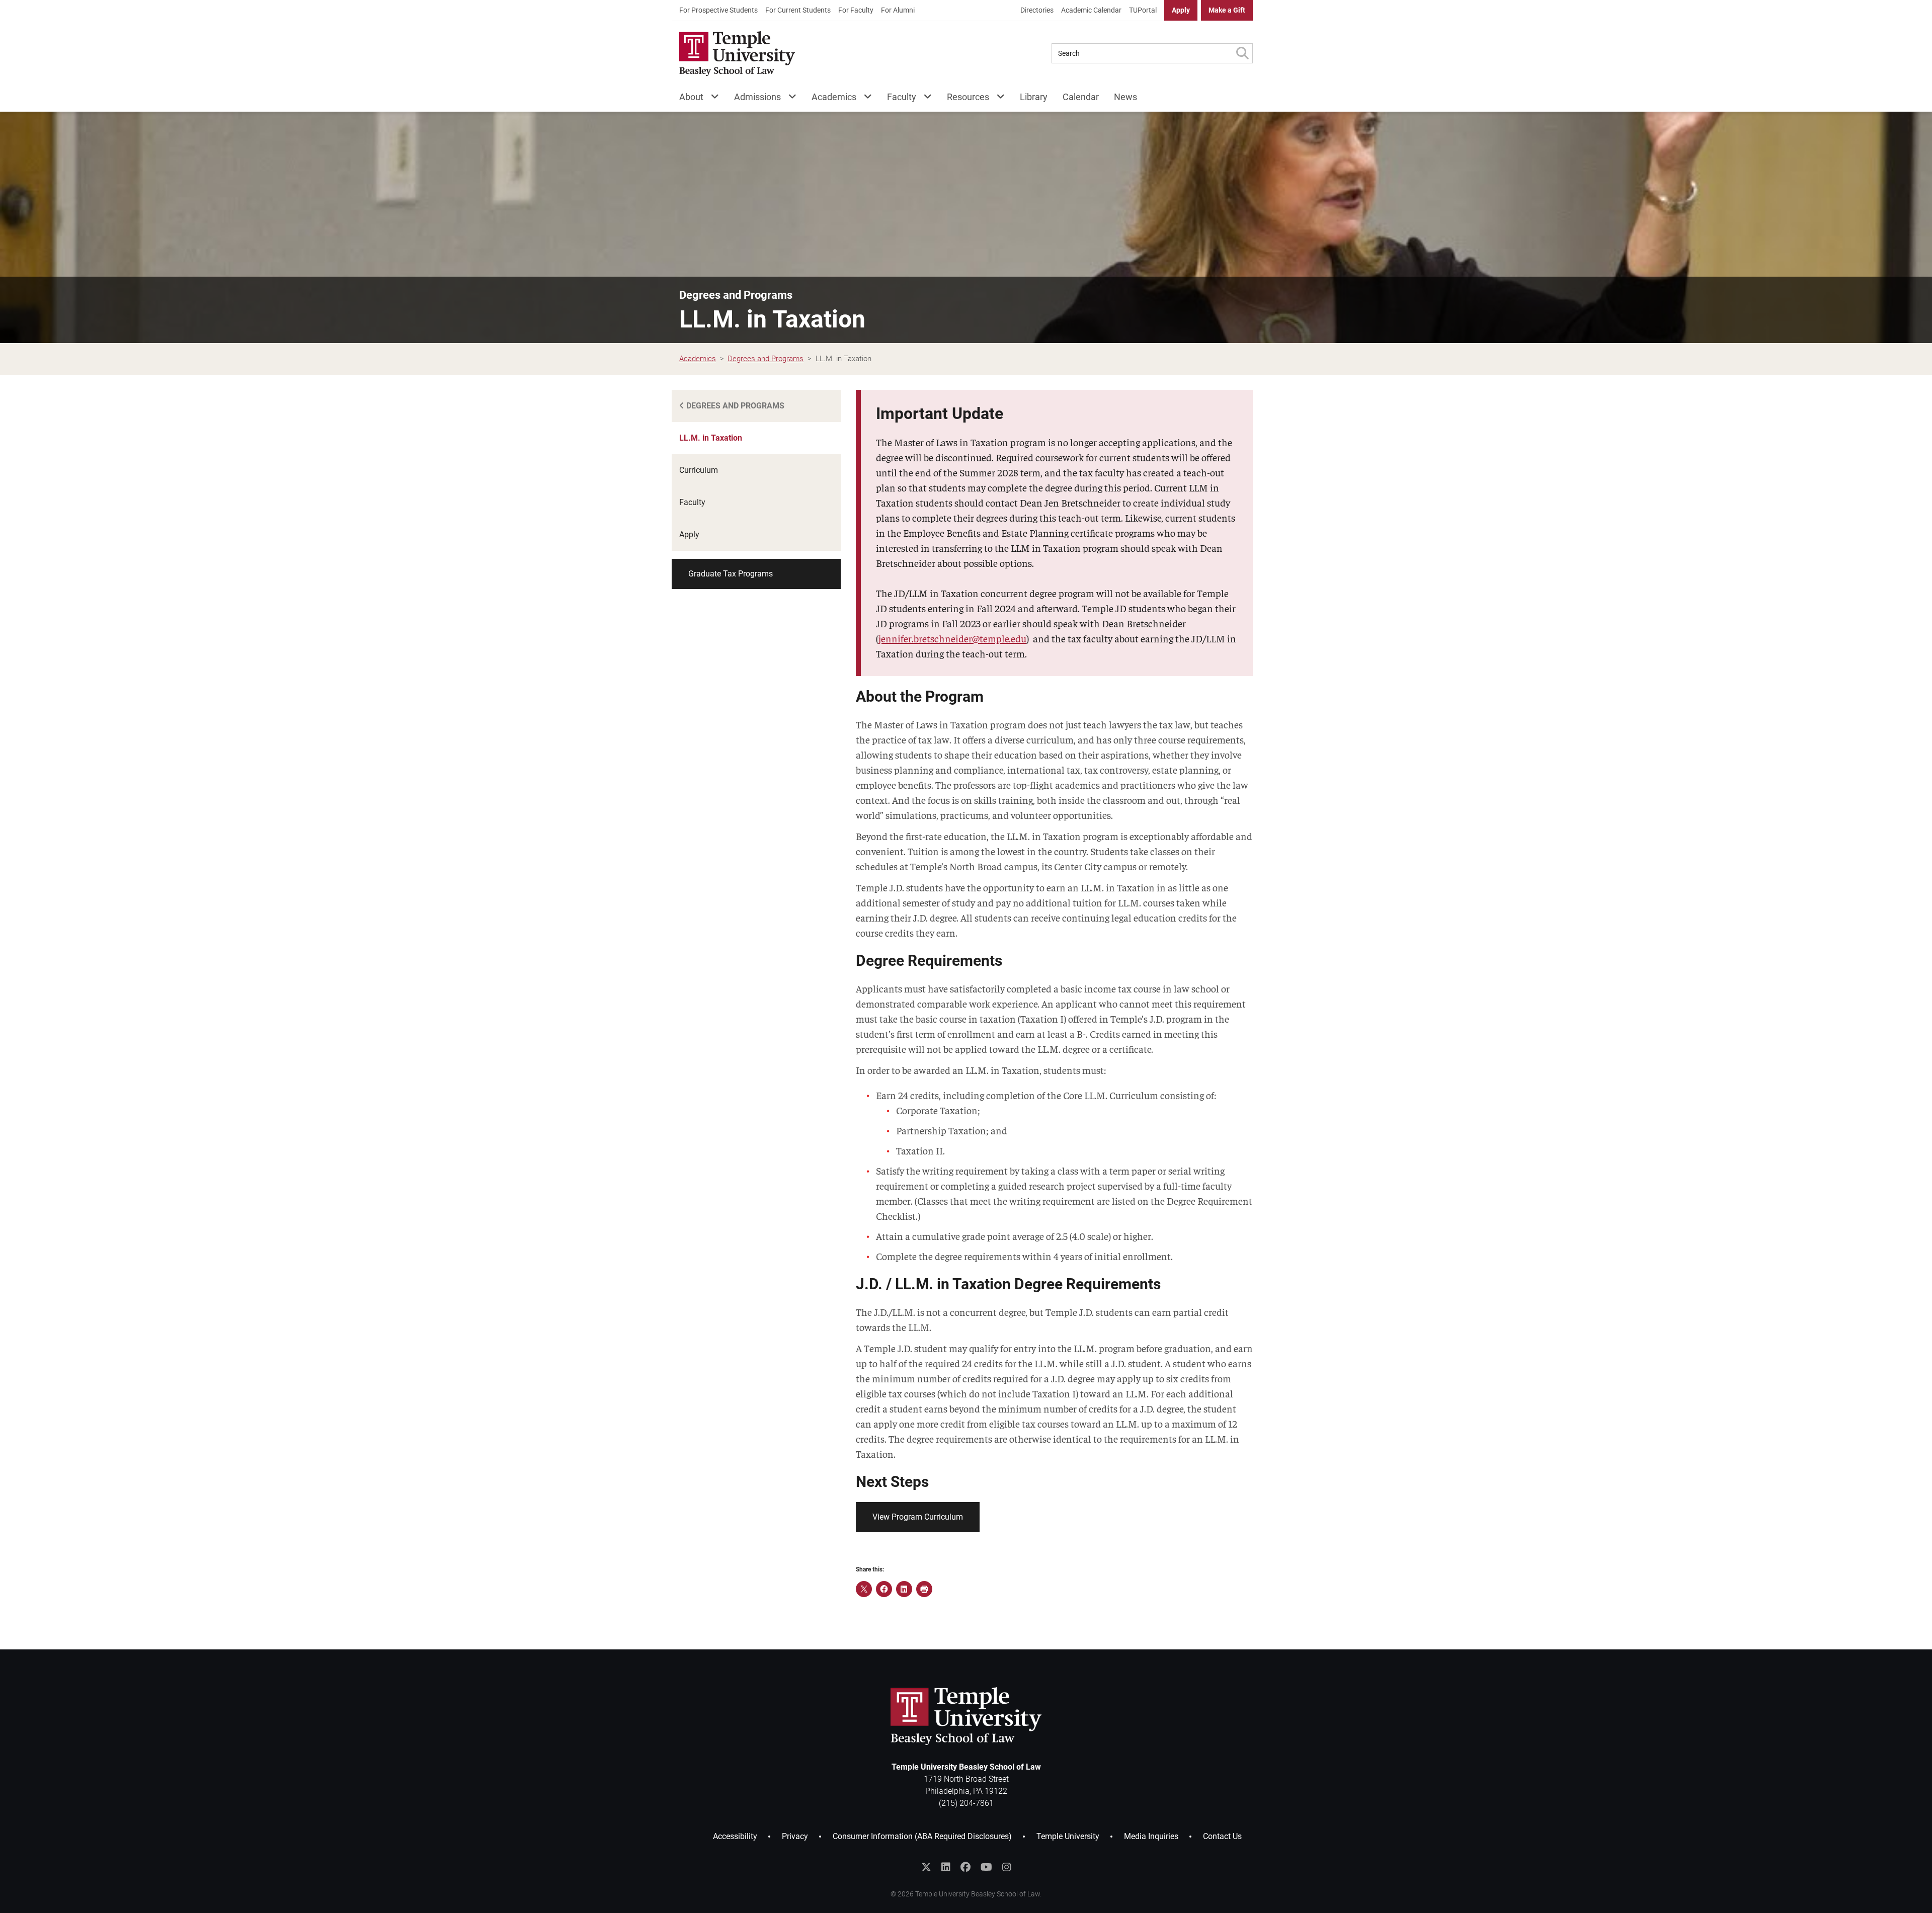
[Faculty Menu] (924, 99)
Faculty (902, 97)
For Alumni (898, 10)
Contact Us (1222, 1836)
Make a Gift (1227, 10)
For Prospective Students (718, 10)
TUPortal (1143, 10)
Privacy (795, 1836)
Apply (1181, 10)
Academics (834, 97)
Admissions (757, 97)
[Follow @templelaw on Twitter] (926, 1867)
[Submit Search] (1242, 53)
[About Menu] (711, 99)
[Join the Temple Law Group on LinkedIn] (946, 1867)
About (691, 97)
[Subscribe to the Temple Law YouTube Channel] (986, 1867)
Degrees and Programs (736, 295)
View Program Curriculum (918, 1517)
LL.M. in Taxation (711, 438)
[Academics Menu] (864, 99)
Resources (968, 97)
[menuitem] (718, 10)
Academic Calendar (1091, 10)
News (1125, 97)
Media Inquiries (1151, 1836)
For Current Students (798, 10)
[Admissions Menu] (789, 99)
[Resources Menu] (997, 99)
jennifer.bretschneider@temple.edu (952, 638)
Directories (1037, 10)
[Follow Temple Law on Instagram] (1007, 1867)
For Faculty (856, 10)
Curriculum (699, 470)
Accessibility (735, 1836)
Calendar (1081, 97)
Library (1034, 97)
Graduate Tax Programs (731, 574)
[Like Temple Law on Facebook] (965, 1867)
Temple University (1068, 1836)
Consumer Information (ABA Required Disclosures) (922, 1836)
